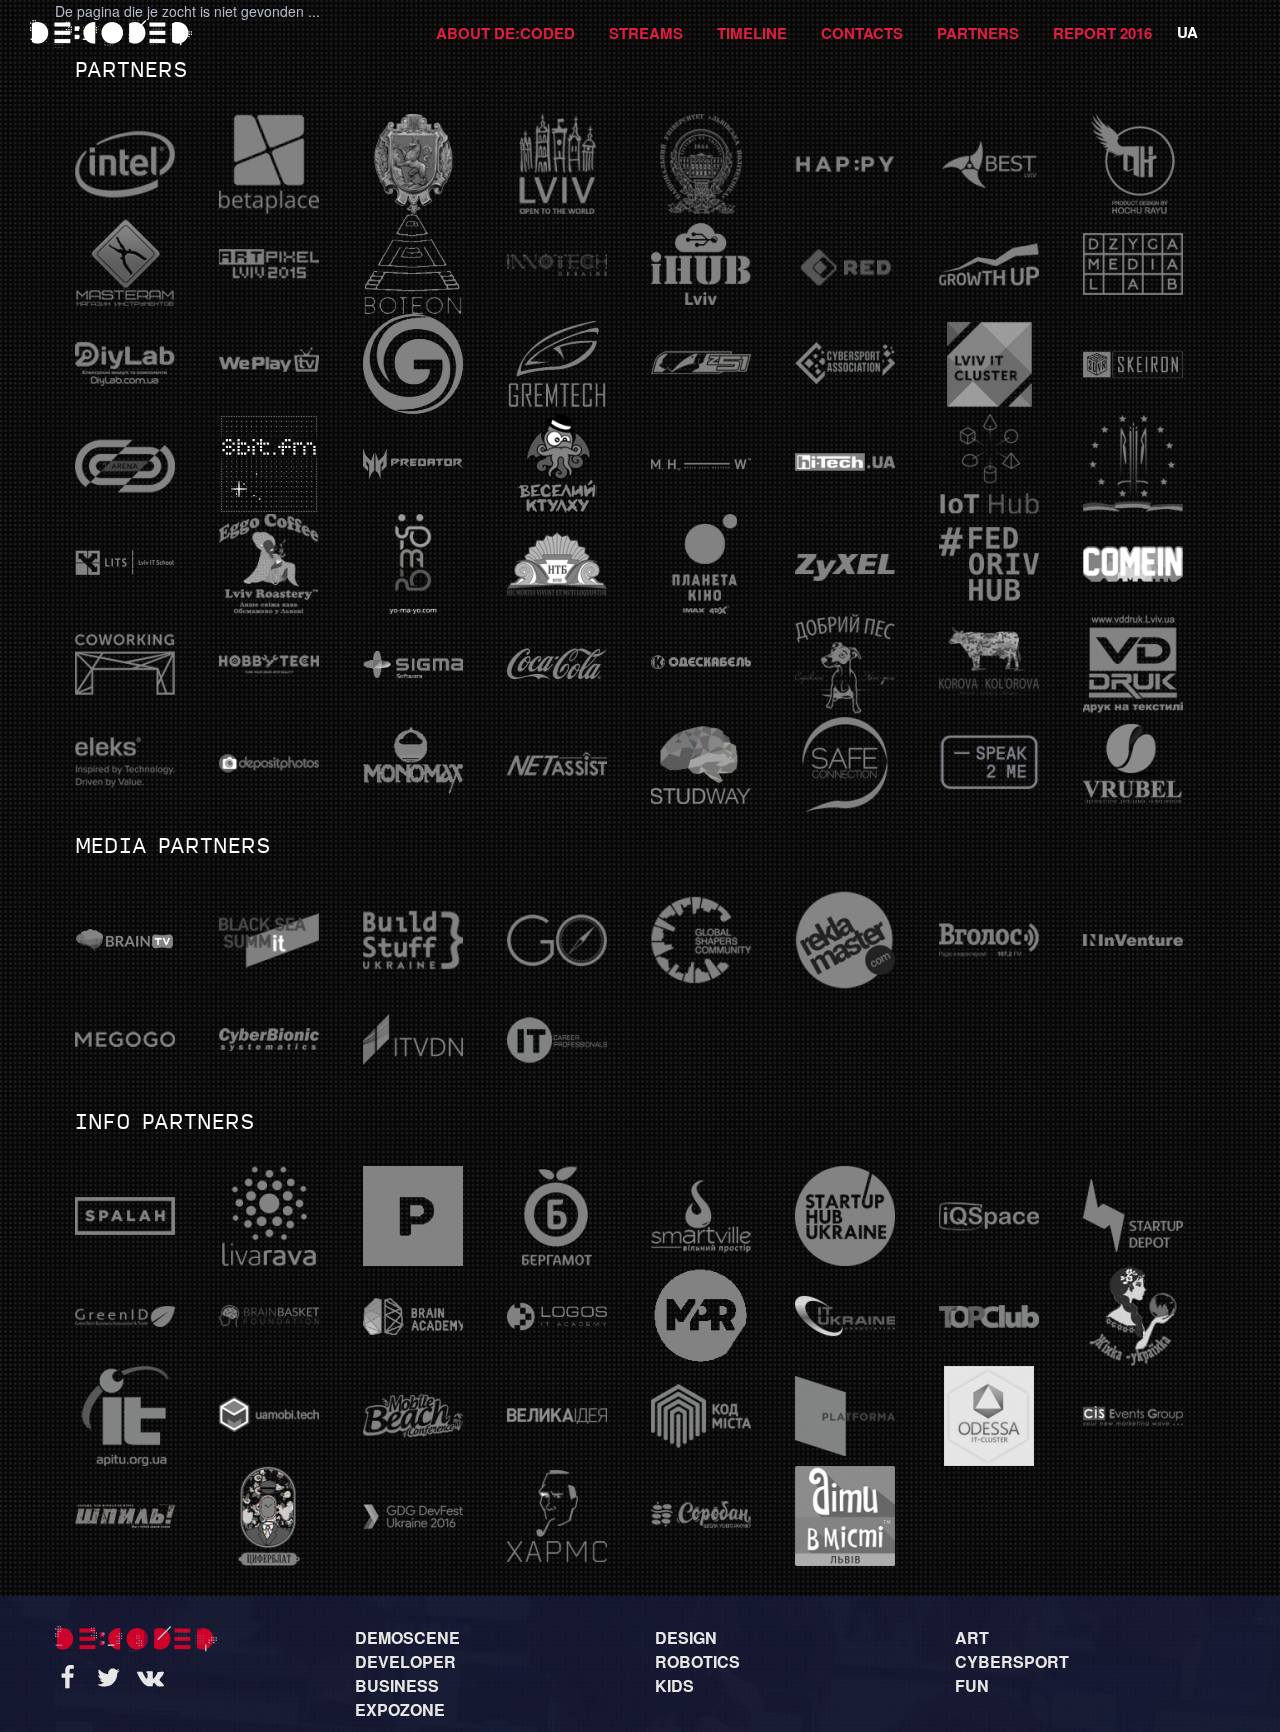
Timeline (752, 33)
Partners (978, 33)
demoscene (407, 1637)
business (397, 1685)
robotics (697, 1661)
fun (972, 1685)
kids (674, 1685)
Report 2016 (1102, 33)
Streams (646, 33)
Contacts (862, 33)
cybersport (1012, 1661)
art (972, 1637)
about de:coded (505, 33)
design (686, 1637)
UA (1187, 32)
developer (405, 1661)
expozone (400, 1709)
